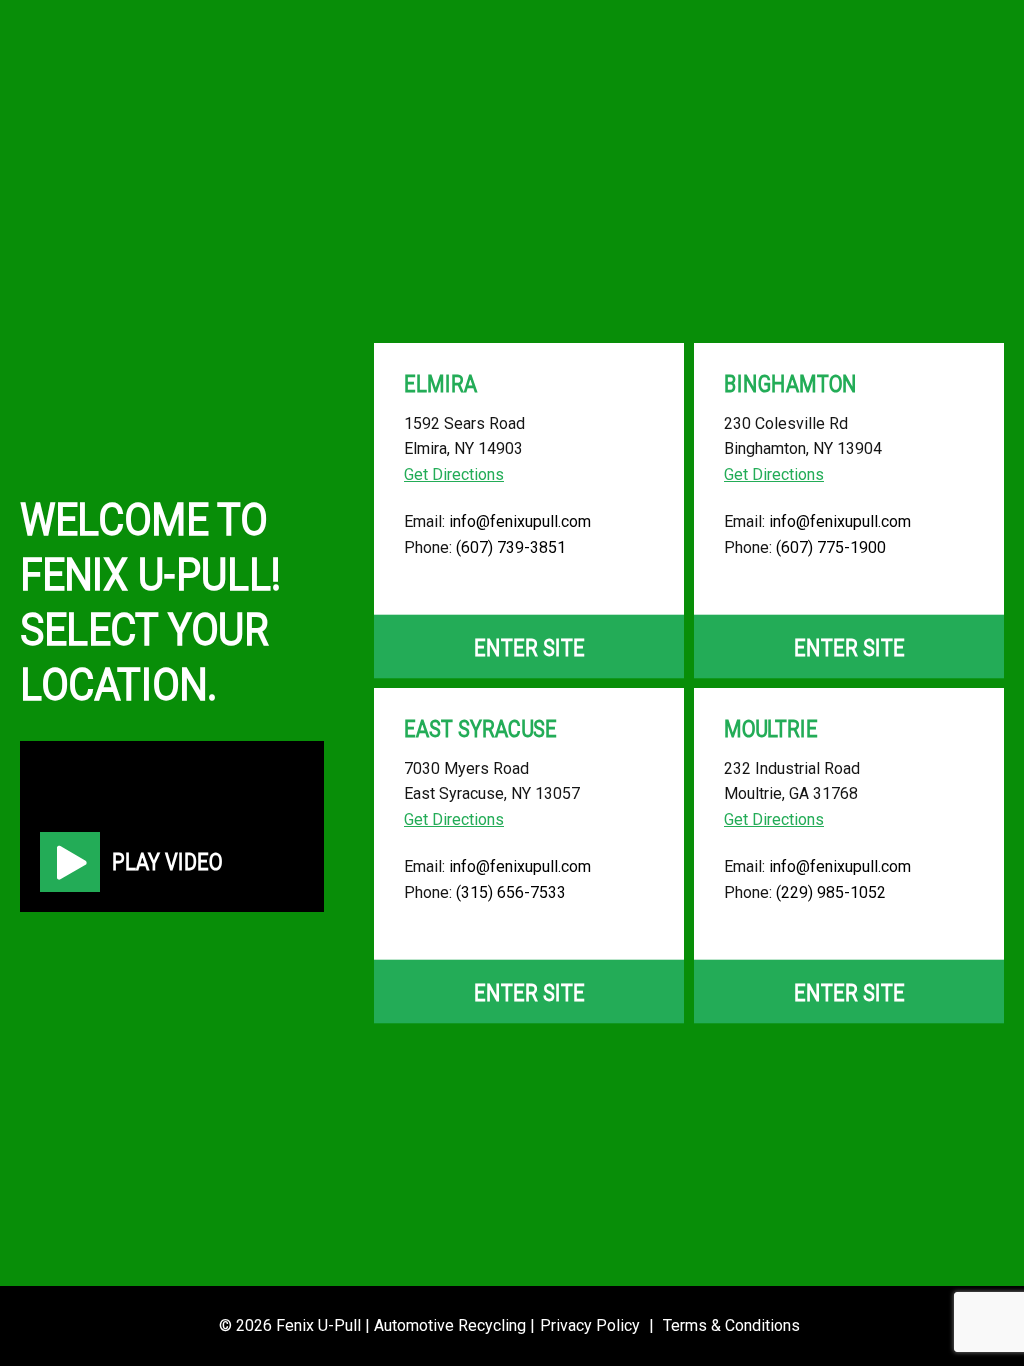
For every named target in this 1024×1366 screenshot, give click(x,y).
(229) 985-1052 (831, 892)
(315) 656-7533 (511, 892)
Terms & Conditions (731, 1325)
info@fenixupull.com (520, 521)
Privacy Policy (590, 1325)
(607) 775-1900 (831, 547)
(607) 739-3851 (511, 547)
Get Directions (454, 474)
